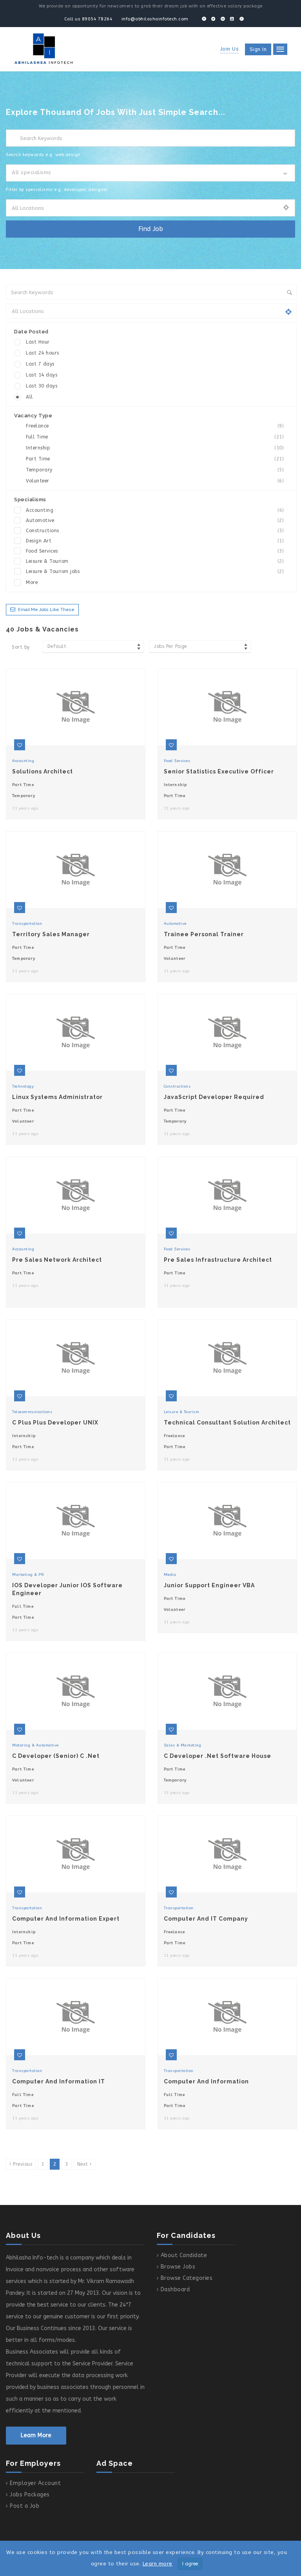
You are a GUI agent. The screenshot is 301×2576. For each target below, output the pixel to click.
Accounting (155, 510)
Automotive (155, 520)
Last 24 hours (43, 353)
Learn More (36, 2435)
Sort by (21, 647)
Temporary (155, 470)
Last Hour (38, 342)
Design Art (155, 541)
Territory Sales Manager (51, 934)
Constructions (155, 531)
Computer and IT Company (206, 1919)
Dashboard (175, 2289)
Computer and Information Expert (66, 1919)
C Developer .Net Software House (218, 1756)
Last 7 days (40, 364)
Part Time (155, 459)
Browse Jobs (178, 2267)
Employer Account (35, 2483)
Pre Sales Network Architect (57, 1260)
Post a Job (24, 2506)
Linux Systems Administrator (57, 1097)
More (32, 582)
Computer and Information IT (59, 2081)
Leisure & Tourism (155, 561)
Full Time (155, 437)
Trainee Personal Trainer (204, 934)
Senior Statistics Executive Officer (219, 771)
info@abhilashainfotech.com (155, 19)
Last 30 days (42, 386)
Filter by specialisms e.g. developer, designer (57, 190)
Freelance (155, 426)
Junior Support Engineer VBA (209, 1585)
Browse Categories (187, 2278)
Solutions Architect (43, 771)
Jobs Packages (30, 2495)
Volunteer (155, 481)
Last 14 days (42, 375)
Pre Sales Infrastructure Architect (218, 1260)
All (29, 397)
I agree (190, 2564)
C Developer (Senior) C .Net (56, 1756)
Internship (155, 448)
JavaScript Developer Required (214, 1097)
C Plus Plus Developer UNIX (55, 1423)
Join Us (230, 49)
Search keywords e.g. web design (43, 155)
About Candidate (184, 2255)
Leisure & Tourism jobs (155, 571)
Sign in (258, 49)
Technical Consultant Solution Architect (227, 1423)
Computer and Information (206, 2081)
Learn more (158, 2564)
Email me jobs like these (46, 610)
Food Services (155, 551)
